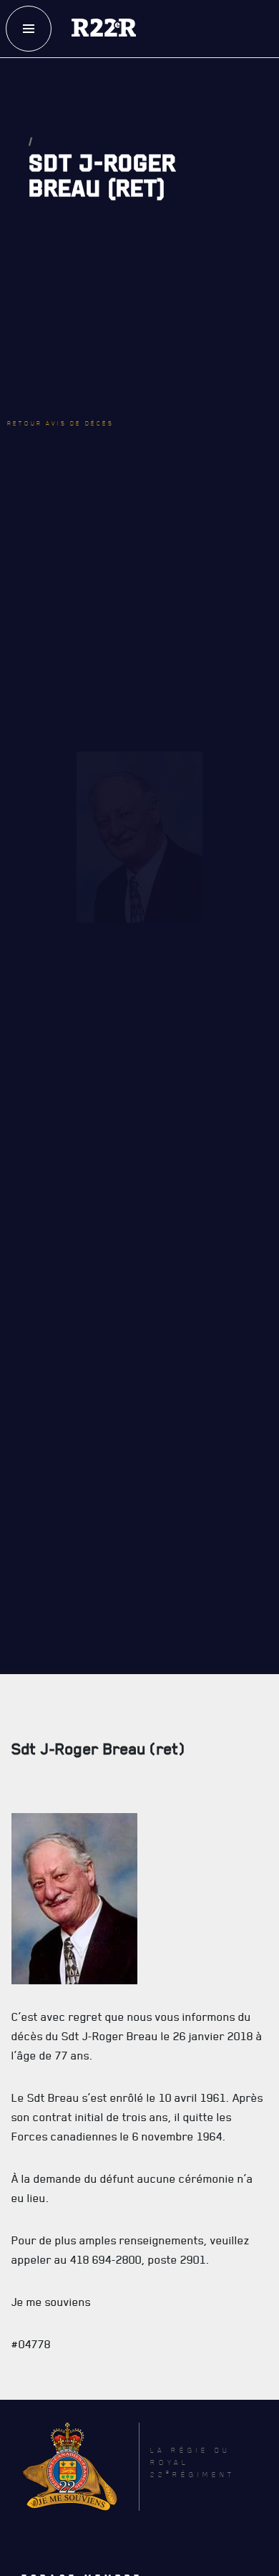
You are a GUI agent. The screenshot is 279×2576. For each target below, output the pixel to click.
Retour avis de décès (82, 340)
